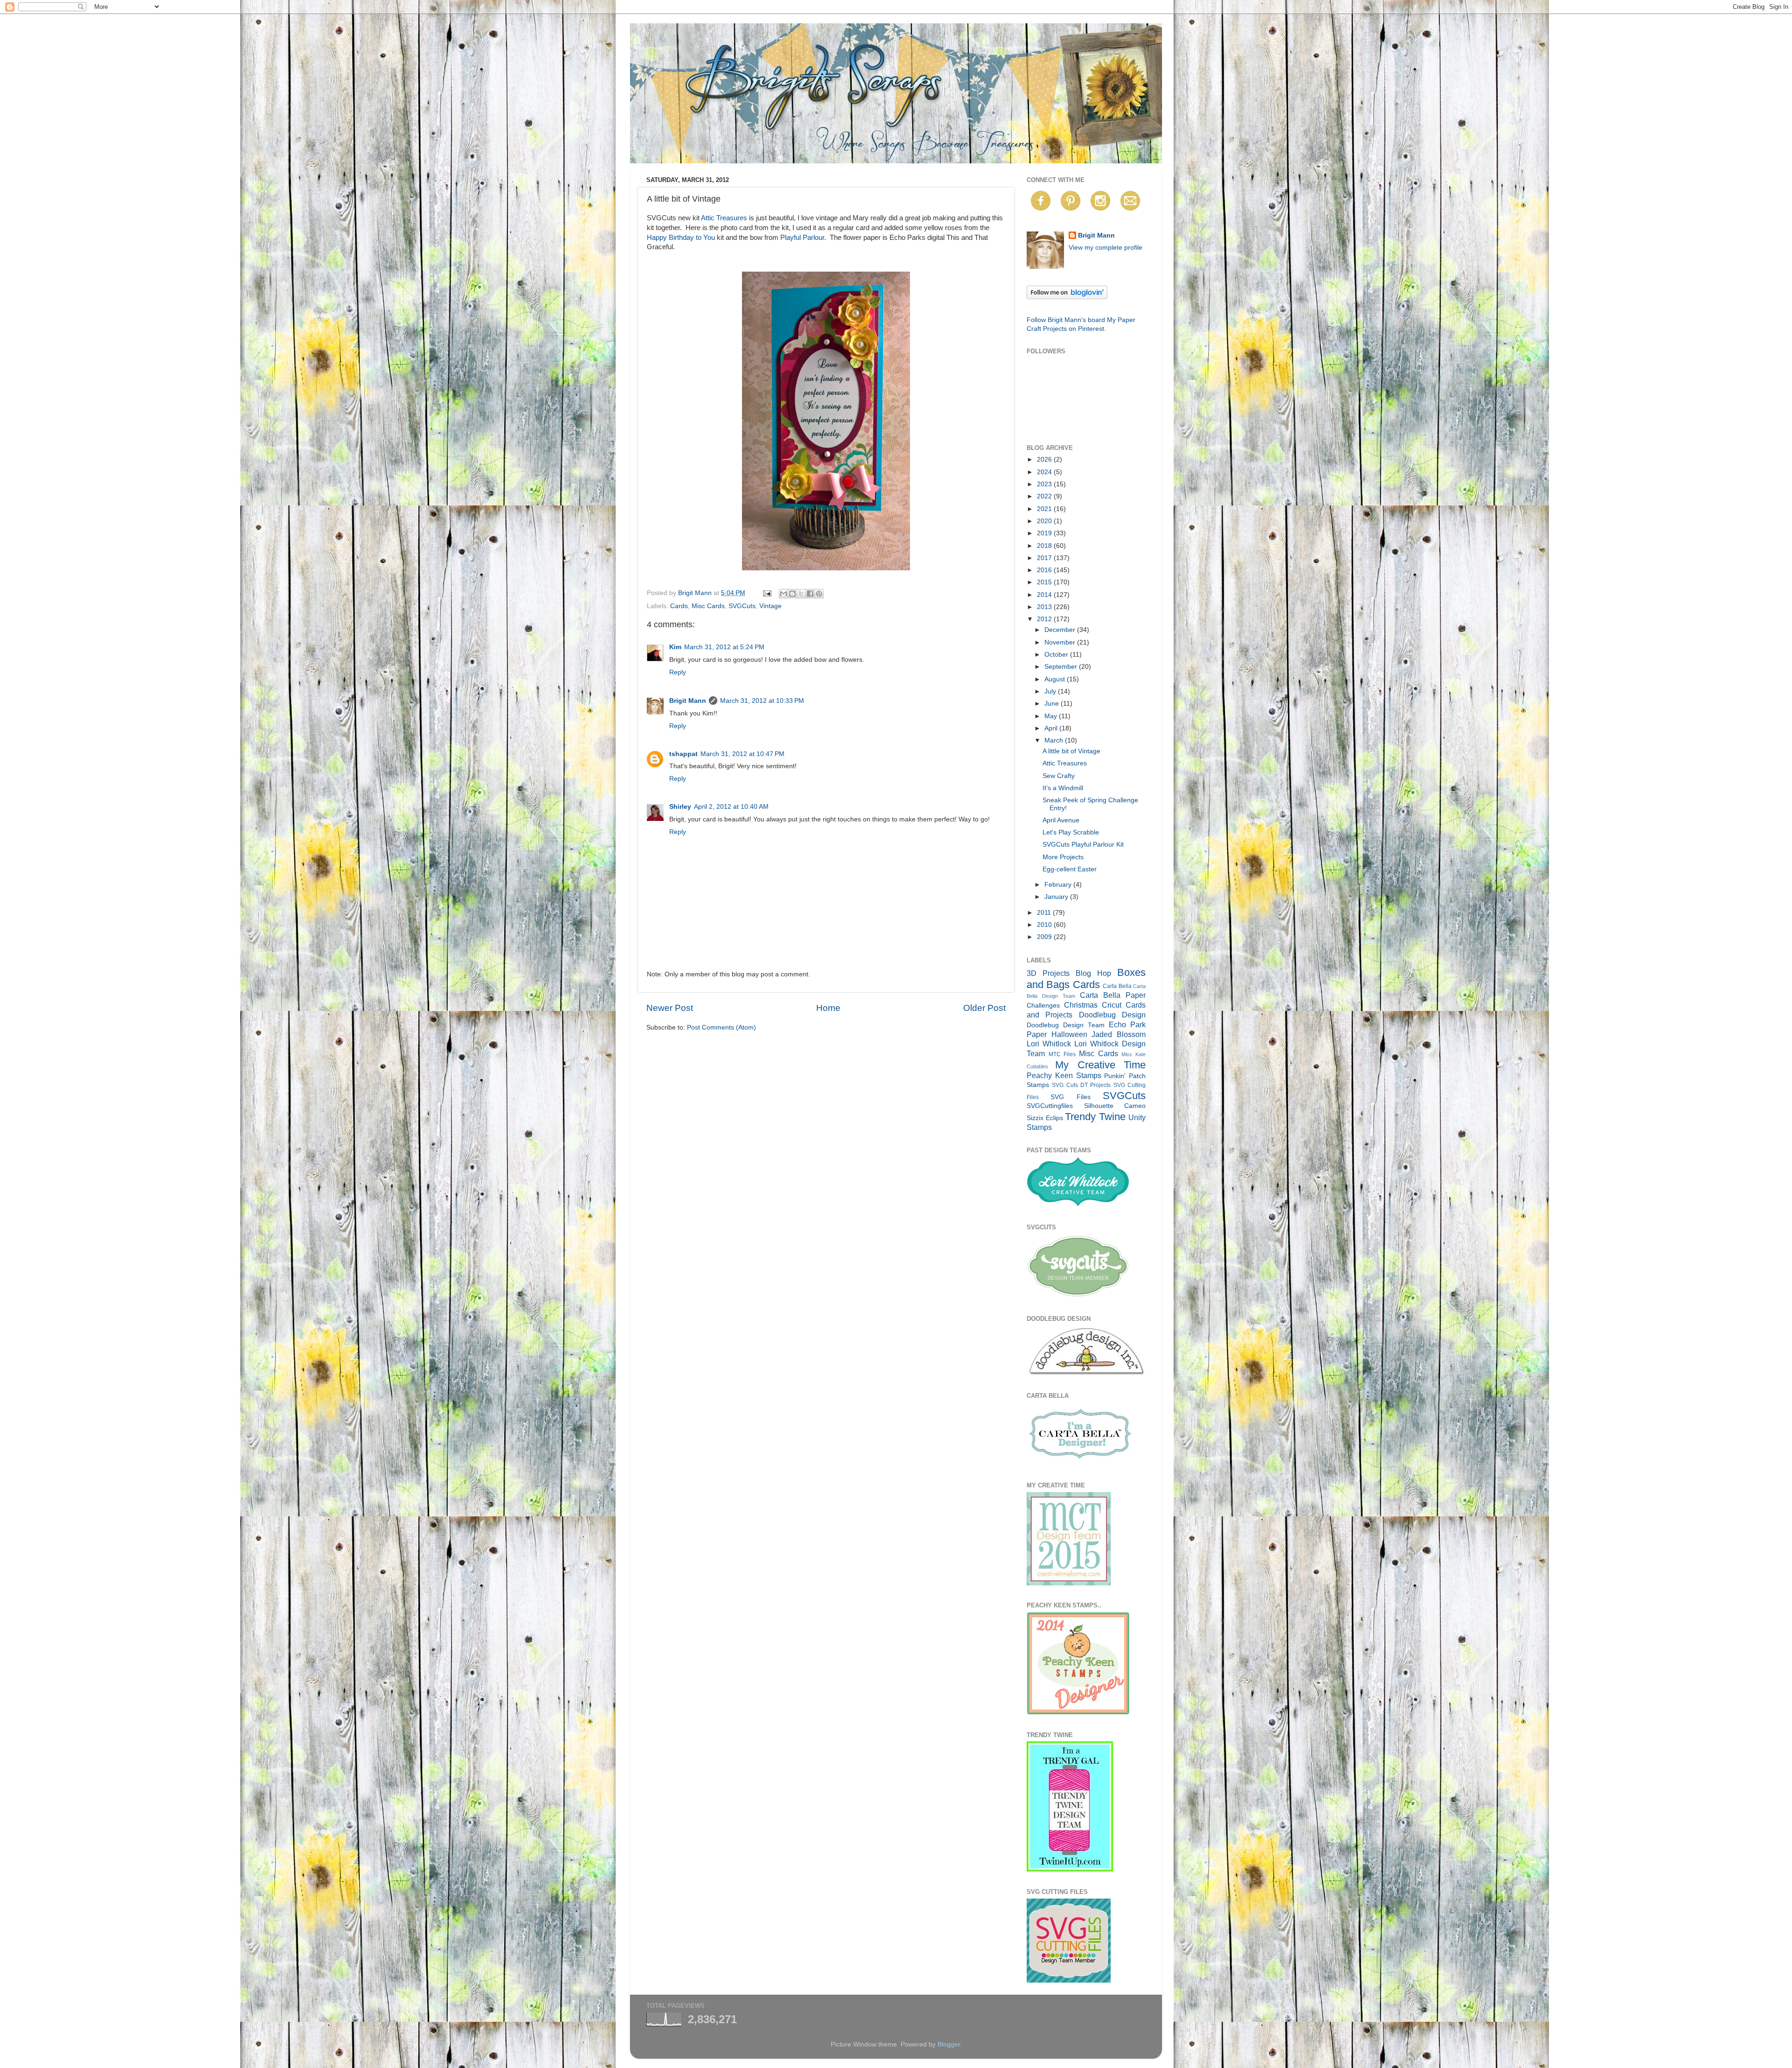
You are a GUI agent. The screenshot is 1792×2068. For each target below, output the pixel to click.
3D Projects (1048, 973)
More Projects (1063, 857)
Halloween (1069, 1034)
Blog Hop (1093, 973)
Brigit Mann (688, 701)
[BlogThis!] (792, 594)
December (1061, 630)
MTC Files (1062, 1054)
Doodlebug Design (1112, 1015)
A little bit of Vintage (1071, 751)
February (1059, 885)
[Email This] (784, 594)
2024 (1045, 472)
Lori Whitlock (1049, 1044)
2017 (1045, 558)
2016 (1045, 570)
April (1052, 728)
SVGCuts (742, 606)
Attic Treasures (724, 218)
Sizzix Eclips (1045, 1118)
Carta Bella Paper (1113, 995)
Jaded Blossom (1119, 1034)
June (1053, 704)
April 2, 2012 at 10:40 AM (731, 807)
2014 (1045, 595)
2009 (1045, 937)
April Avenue (1061, 820)
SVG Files (1070, 1097)
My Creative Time (1100, 1065)
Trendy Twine (1095, 1117)
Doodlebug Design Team (1066, 1025)
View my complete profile (1106, 248)
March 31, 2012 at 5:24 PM (724, 647)
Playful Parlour (802, 238)
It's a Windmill (1063, 788)
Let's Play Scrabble (1071, 832)
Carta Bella (1117, 986)
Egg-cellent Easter (1070, 869)
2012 (1045, 619)
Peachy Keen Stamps (1064, 1075)
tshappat (683, 754)
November (1061, 642)
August (1056, 679)
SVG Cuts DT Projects (1081, 1085)
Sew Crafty (1059, 776)
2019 (1045, 533)
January (1057, 897)
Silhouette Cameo (1115, 1106)
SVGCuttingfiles (1050, 1106)
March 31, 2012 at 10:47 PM (742, 754)
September (1062, 667)
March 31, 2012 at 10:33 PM (762, 701)
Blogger (949, 2044)
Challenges (1043, 1006)
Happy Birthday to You (681, 238)
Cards (679, 606)
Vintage (770, 606)
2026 (1045, 459)
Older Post (984, 1008)
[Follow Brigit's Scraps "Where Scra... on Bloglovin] (1067, 297)
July (1051, 691)
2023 (1045, 484)
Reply (678, 672)
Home (828, 1008)
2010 (1045, 925)
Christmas (1081, 1005)
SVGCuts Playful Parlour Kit (1083, 845)
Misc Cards (708, 606)
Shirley (680, 807)
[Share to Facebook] (810, 594)
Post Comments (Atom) (721, 1027)
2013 (1045, 607)
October (1057, 655)
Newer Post (670, 1008)
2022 (1045, 496)
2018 (1045, 546)
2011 (1045, 913)
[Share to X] (801, 594)
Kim (675, 647)
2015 (1045, 582)
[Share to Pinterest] (819, 594)
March (1055, 740)
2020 (1045, 521)
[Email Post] (766, 593)
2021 (1045, 509)
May (1052, 716)
